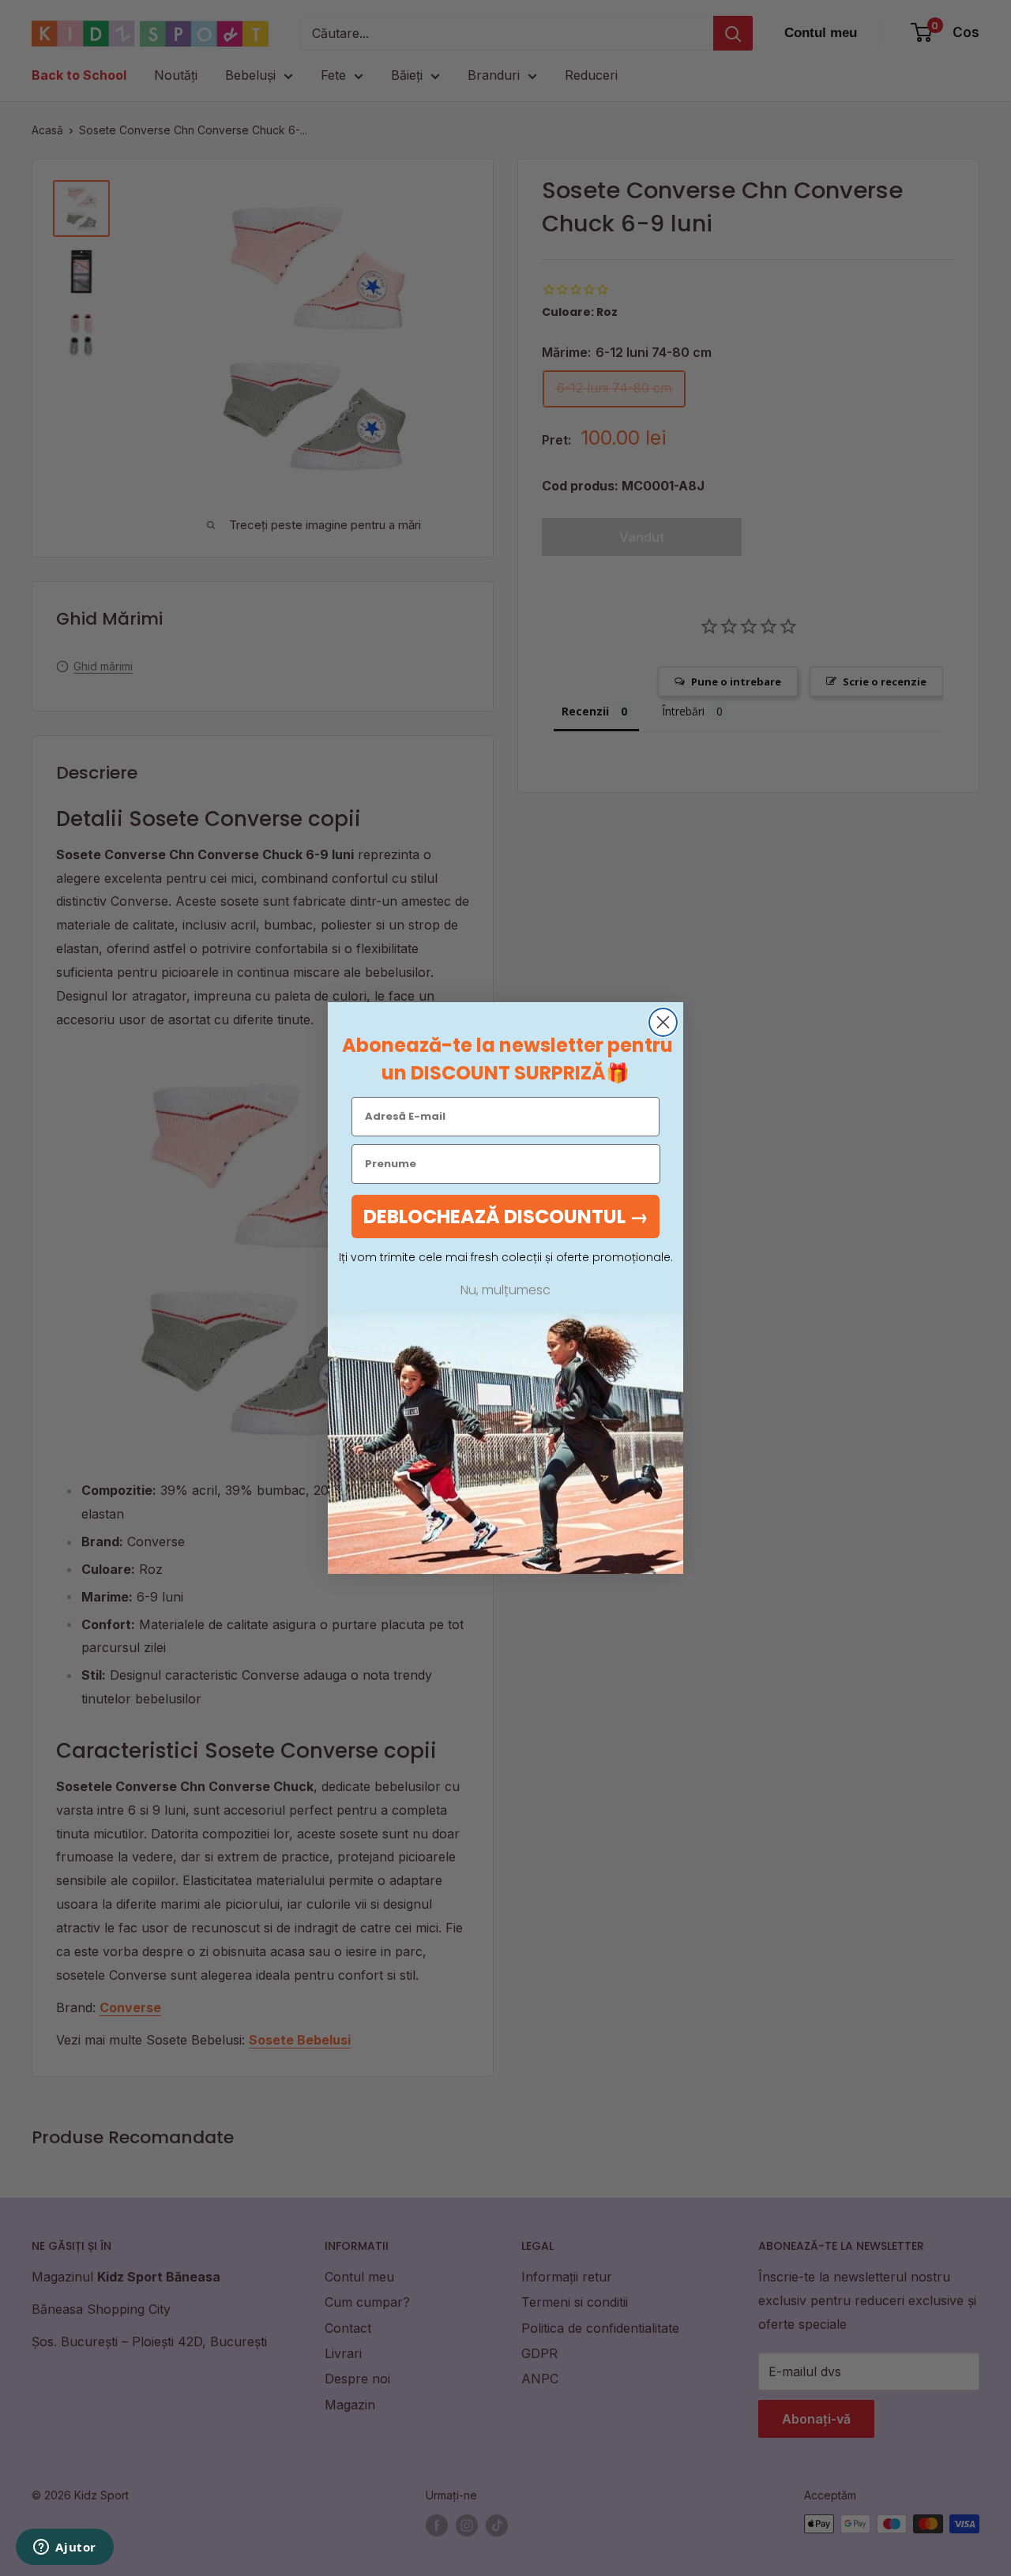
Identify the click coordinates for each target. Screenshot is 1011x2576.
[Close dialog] (663, 1022)
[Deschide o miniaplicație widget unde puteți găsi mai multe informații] (65, 2548)
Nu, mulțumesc (505, 1290)
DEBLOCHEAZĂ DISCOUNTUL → (506, 1217)
